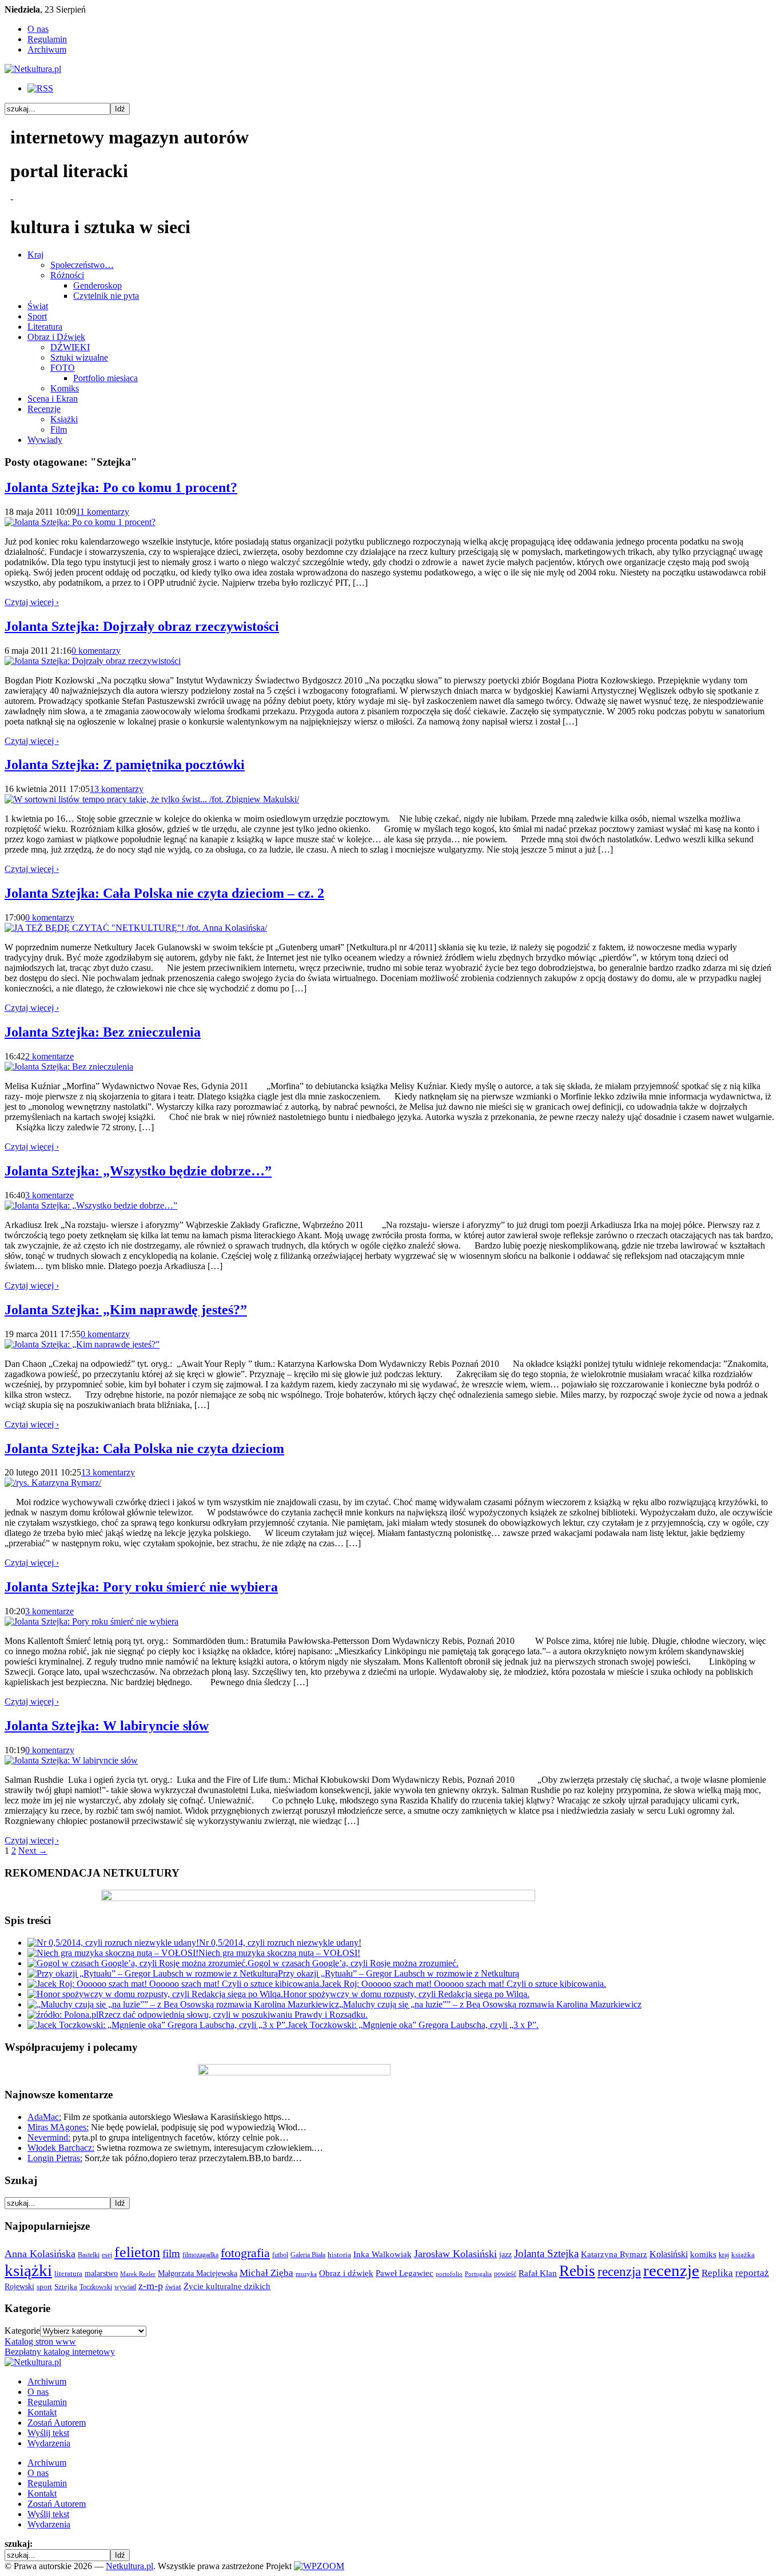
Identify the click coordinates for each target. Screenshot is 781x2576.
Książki (64, 419)
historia (339, 2255)
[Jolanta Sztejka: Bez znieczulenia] (69, 1067)
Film (59, 429)
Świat (38, 306)
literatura (68, 2273)
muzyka (306, 2274)
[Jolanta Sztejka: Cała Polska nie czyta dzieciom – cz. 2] (136, 928)
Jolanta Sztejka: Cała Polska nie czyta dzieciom (144, 1449)
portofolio (449, 2274)
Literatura (45, 327)
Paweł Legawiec (405, 2273)
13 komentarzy (117, 789)
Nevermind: (49, 2137)
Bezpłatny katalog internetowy (60, 2352)
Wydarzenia (49, 2443)
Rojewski (19, 2286)
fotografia (245, 2253)
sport (44, 2287)
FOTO (63, 368)
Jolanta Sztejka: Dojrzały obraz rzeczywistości (142, 626)
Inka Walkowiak (382, 2254)
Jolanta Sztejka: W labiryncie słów (107, 1726)
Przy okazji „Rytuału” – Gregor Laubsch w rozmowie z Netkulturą (399, 1973)
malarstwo (101, 2273)
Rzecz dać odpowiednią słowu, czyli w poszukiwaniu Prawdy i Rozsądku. (233, 2015)
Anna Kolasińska (40, 2254)
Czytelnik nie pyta (106, 296)
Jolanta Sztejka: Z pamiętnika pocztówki (125, 765)
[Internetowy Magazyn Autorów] (33, 69)
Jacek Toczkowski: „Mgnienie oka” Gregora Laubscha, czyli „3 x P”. (413, 2025)
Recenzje (44, 409)
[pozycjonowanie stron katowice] (391, 2553)
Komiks (65, 388)
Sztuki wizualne (79, 357)
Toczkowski (96, 2287)
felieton (137, 2252)
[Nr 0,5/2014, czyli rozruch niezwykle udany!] (113, 1943)
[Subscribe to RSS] (40, 88)
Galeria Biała (308, 2255)
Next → (33, 1851)
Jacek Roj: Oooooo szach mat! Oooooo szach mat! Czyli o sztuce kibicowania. (464, 1984)
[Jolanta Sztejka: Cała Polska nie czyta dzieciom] (53, 1483)
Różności (67, 275)
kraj (724, 2255)
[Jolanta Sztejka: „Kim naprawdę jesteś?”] (82, 1344)
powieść (505, 2274)
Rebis (577, 2271)
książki (28, 2270)
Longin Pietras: (55, 2158)
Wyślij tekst (48, 2433)
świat (173, 2287)
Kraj (35, 255)
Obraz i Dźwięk (56, 337)
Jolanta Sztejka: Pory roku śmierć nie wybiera (141, 1587)
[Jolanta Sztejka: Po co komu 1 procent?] (80, 522)
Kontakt (42, 2412)
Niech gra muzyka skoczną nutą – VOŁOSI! (279, 1953)
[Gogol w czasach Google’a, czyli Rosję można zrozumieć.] (138, 1963)
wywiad (125, 2287)
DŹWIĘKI (70, 347)
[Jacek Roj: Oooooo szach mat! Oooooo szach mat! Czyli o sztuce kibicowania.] (174, 1984)
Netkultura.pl (129, 2566)
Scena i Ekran (53, 399)
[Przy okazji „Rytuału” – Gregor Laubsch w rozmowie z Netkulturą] (153, 1973)
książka (743, 2255)
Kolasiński (669, 2254)
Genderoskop (97, 285)
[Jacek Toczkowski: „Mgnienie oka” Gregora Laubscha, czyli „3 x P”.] (158, 2025)
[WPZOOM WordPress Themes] (319, 2566)
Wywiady (45, 440)
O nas (38, 29)
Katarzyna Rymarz (614, 2254)
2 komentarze (49, 1056)
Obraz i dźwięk (346, 2273)
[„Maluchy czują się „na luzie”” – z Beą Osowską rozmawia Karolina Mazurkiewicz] (183, 2004)
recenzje (671, 2270)
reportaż (752, 2273)
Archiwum (47, 49)
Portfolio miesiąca (105, 378)
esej (107, 2255)
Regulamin (47, 39)
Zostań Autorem (57, 2423)
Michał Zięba (266, 2273)
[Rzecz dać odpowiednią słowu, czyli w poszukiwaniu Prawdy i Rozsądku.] (63, 2015)
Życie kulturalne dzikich (227, 2286)
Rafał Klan (538, 2273)
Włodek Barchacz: (61, 2148)
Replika (717, 2273)
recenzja (619, 2271)
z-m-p (151, 2286)
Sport (37, 316)
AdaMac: (44, 2117)
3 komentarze (49, 1195)
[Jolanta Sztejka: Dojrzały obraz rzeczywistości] (93, 661)
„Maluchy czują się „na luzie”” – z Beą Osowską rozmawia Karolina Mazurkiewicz (490, 2004)
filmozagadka (200, 2255)
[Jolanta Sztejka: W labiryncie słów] (71, 1760)
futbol (280, 2255)
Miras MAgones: (58, 2127)
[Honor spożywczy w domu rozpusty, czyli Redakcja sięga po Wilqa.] (155, 1994)
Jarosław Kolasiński (455, 2254)
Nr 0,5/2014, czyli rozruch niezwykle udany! (280, 1943)
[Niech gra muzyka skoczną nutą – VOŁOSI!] (113, 1953)
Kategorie (22, 2331)
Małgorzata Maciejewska (198, 2273)
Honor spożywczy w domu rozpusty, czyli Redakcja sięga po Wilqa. (406, 1994)
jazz (505, 2254)
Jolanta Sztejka (546, 2253)
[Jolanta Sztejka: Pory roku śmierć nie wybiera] (91, 1621)
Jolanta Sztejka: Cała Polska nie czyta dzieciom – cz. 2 (164, 893)
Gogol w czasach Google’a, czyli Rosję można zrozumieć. (353, 1963)
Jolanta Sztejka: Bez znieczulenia (103, 1032)
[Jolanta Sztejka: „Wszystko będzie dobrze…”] (91, 1205)
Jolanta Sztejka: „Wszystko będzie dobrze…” (138, 1171)
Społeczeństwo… (82, 265)
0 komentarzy (96, 651)
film (171, 2253)
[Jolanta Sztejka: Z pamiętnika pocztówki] (152, 799)
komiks (703, 2254)
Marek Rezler (138, 2274)
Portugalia (478, 2274)
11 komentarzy (103, 512)
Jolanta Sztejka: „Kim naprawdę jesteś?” (126, 1310)
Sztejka (66, 2287)
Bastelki (89, 2255)
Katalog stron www (40, 2341)
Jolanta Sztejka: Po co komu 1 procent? (121, 487)
